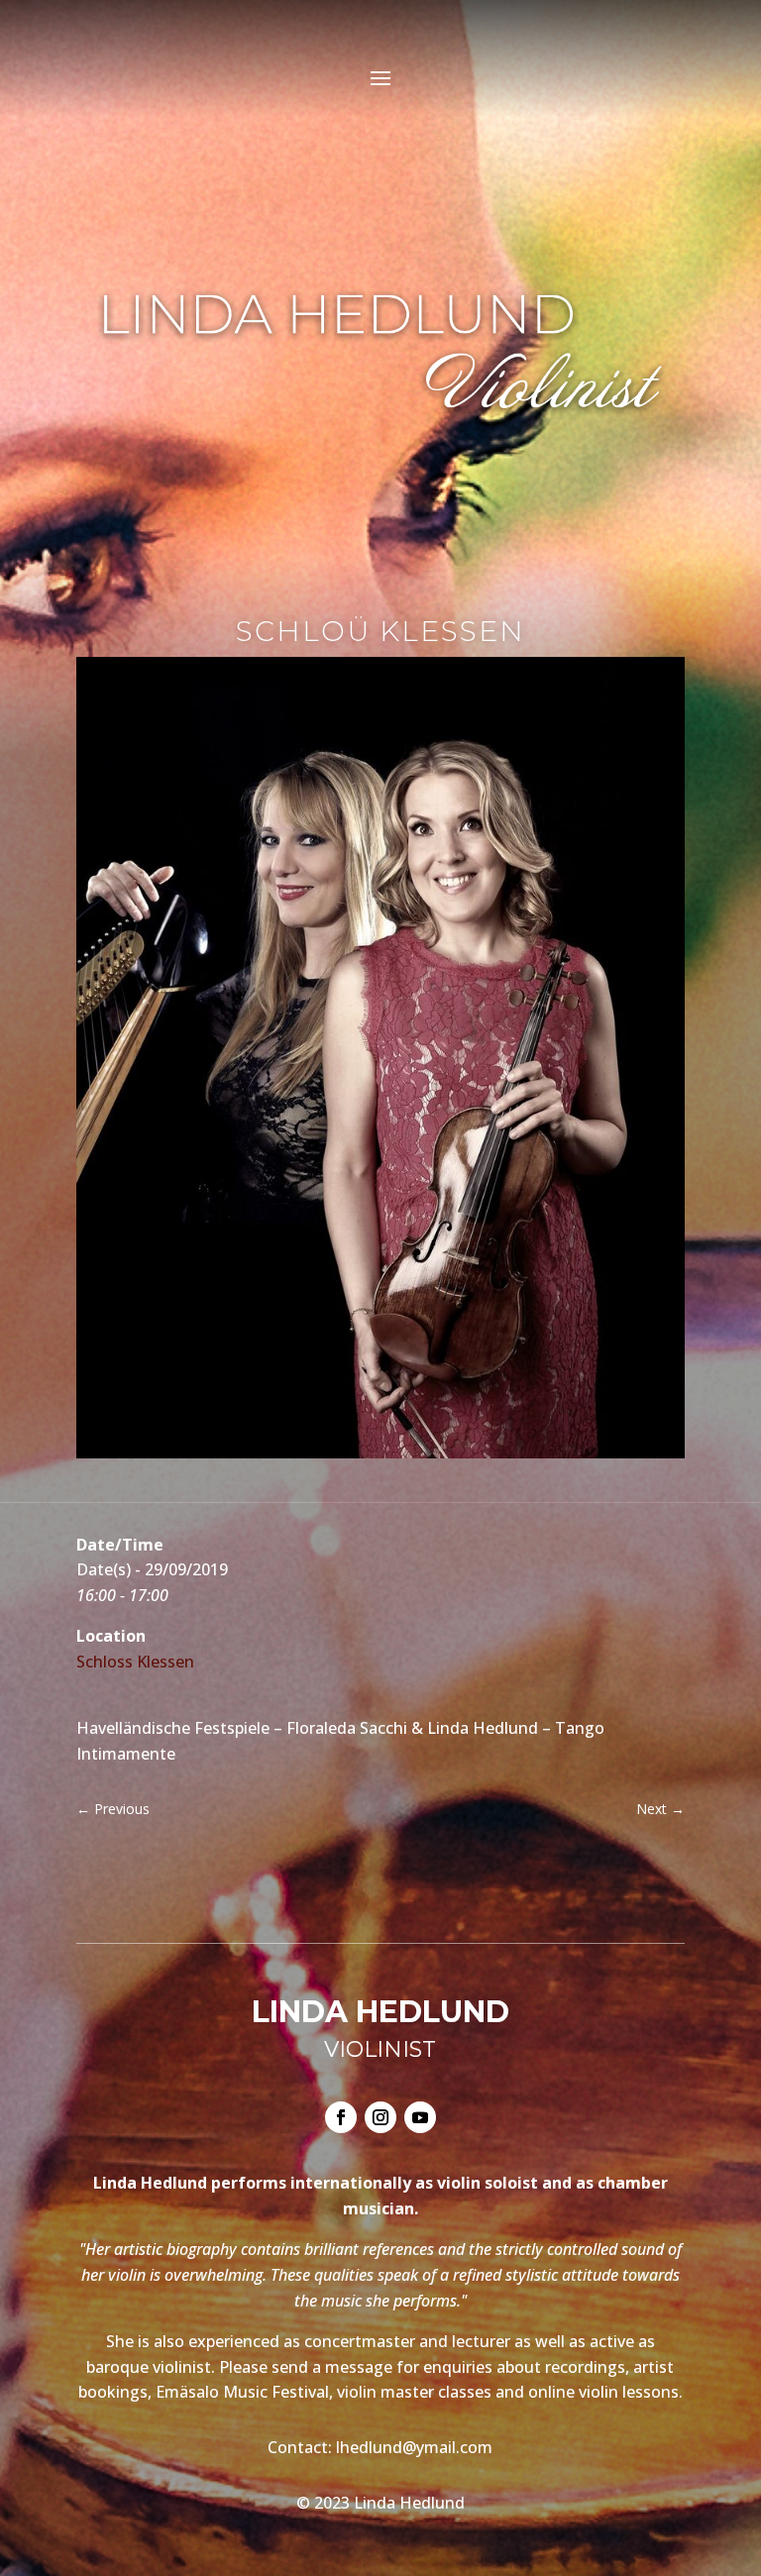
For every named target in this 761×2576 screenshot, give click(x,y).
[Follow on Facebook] (341, 2117)
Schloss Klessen (135, 1662)
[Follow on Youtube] (420, 2117)
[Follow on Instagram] (380, 2117)
